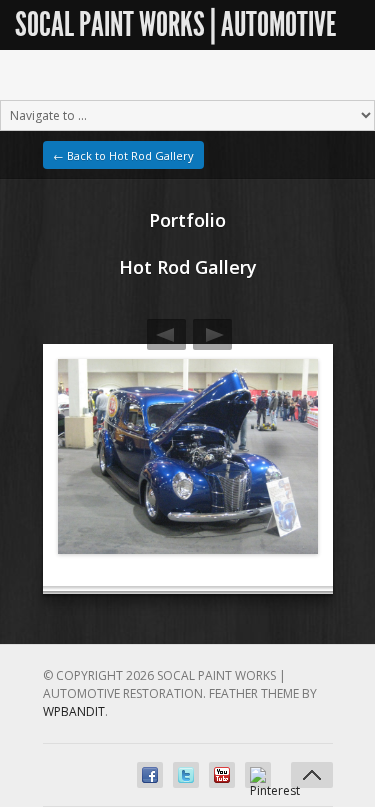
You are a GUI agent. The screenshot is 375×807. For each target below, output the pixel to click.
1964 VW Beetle (166, 334)
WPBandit (74, 711)
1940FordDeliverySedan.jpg (212, 334)
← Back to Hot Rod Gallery (123, 155)
